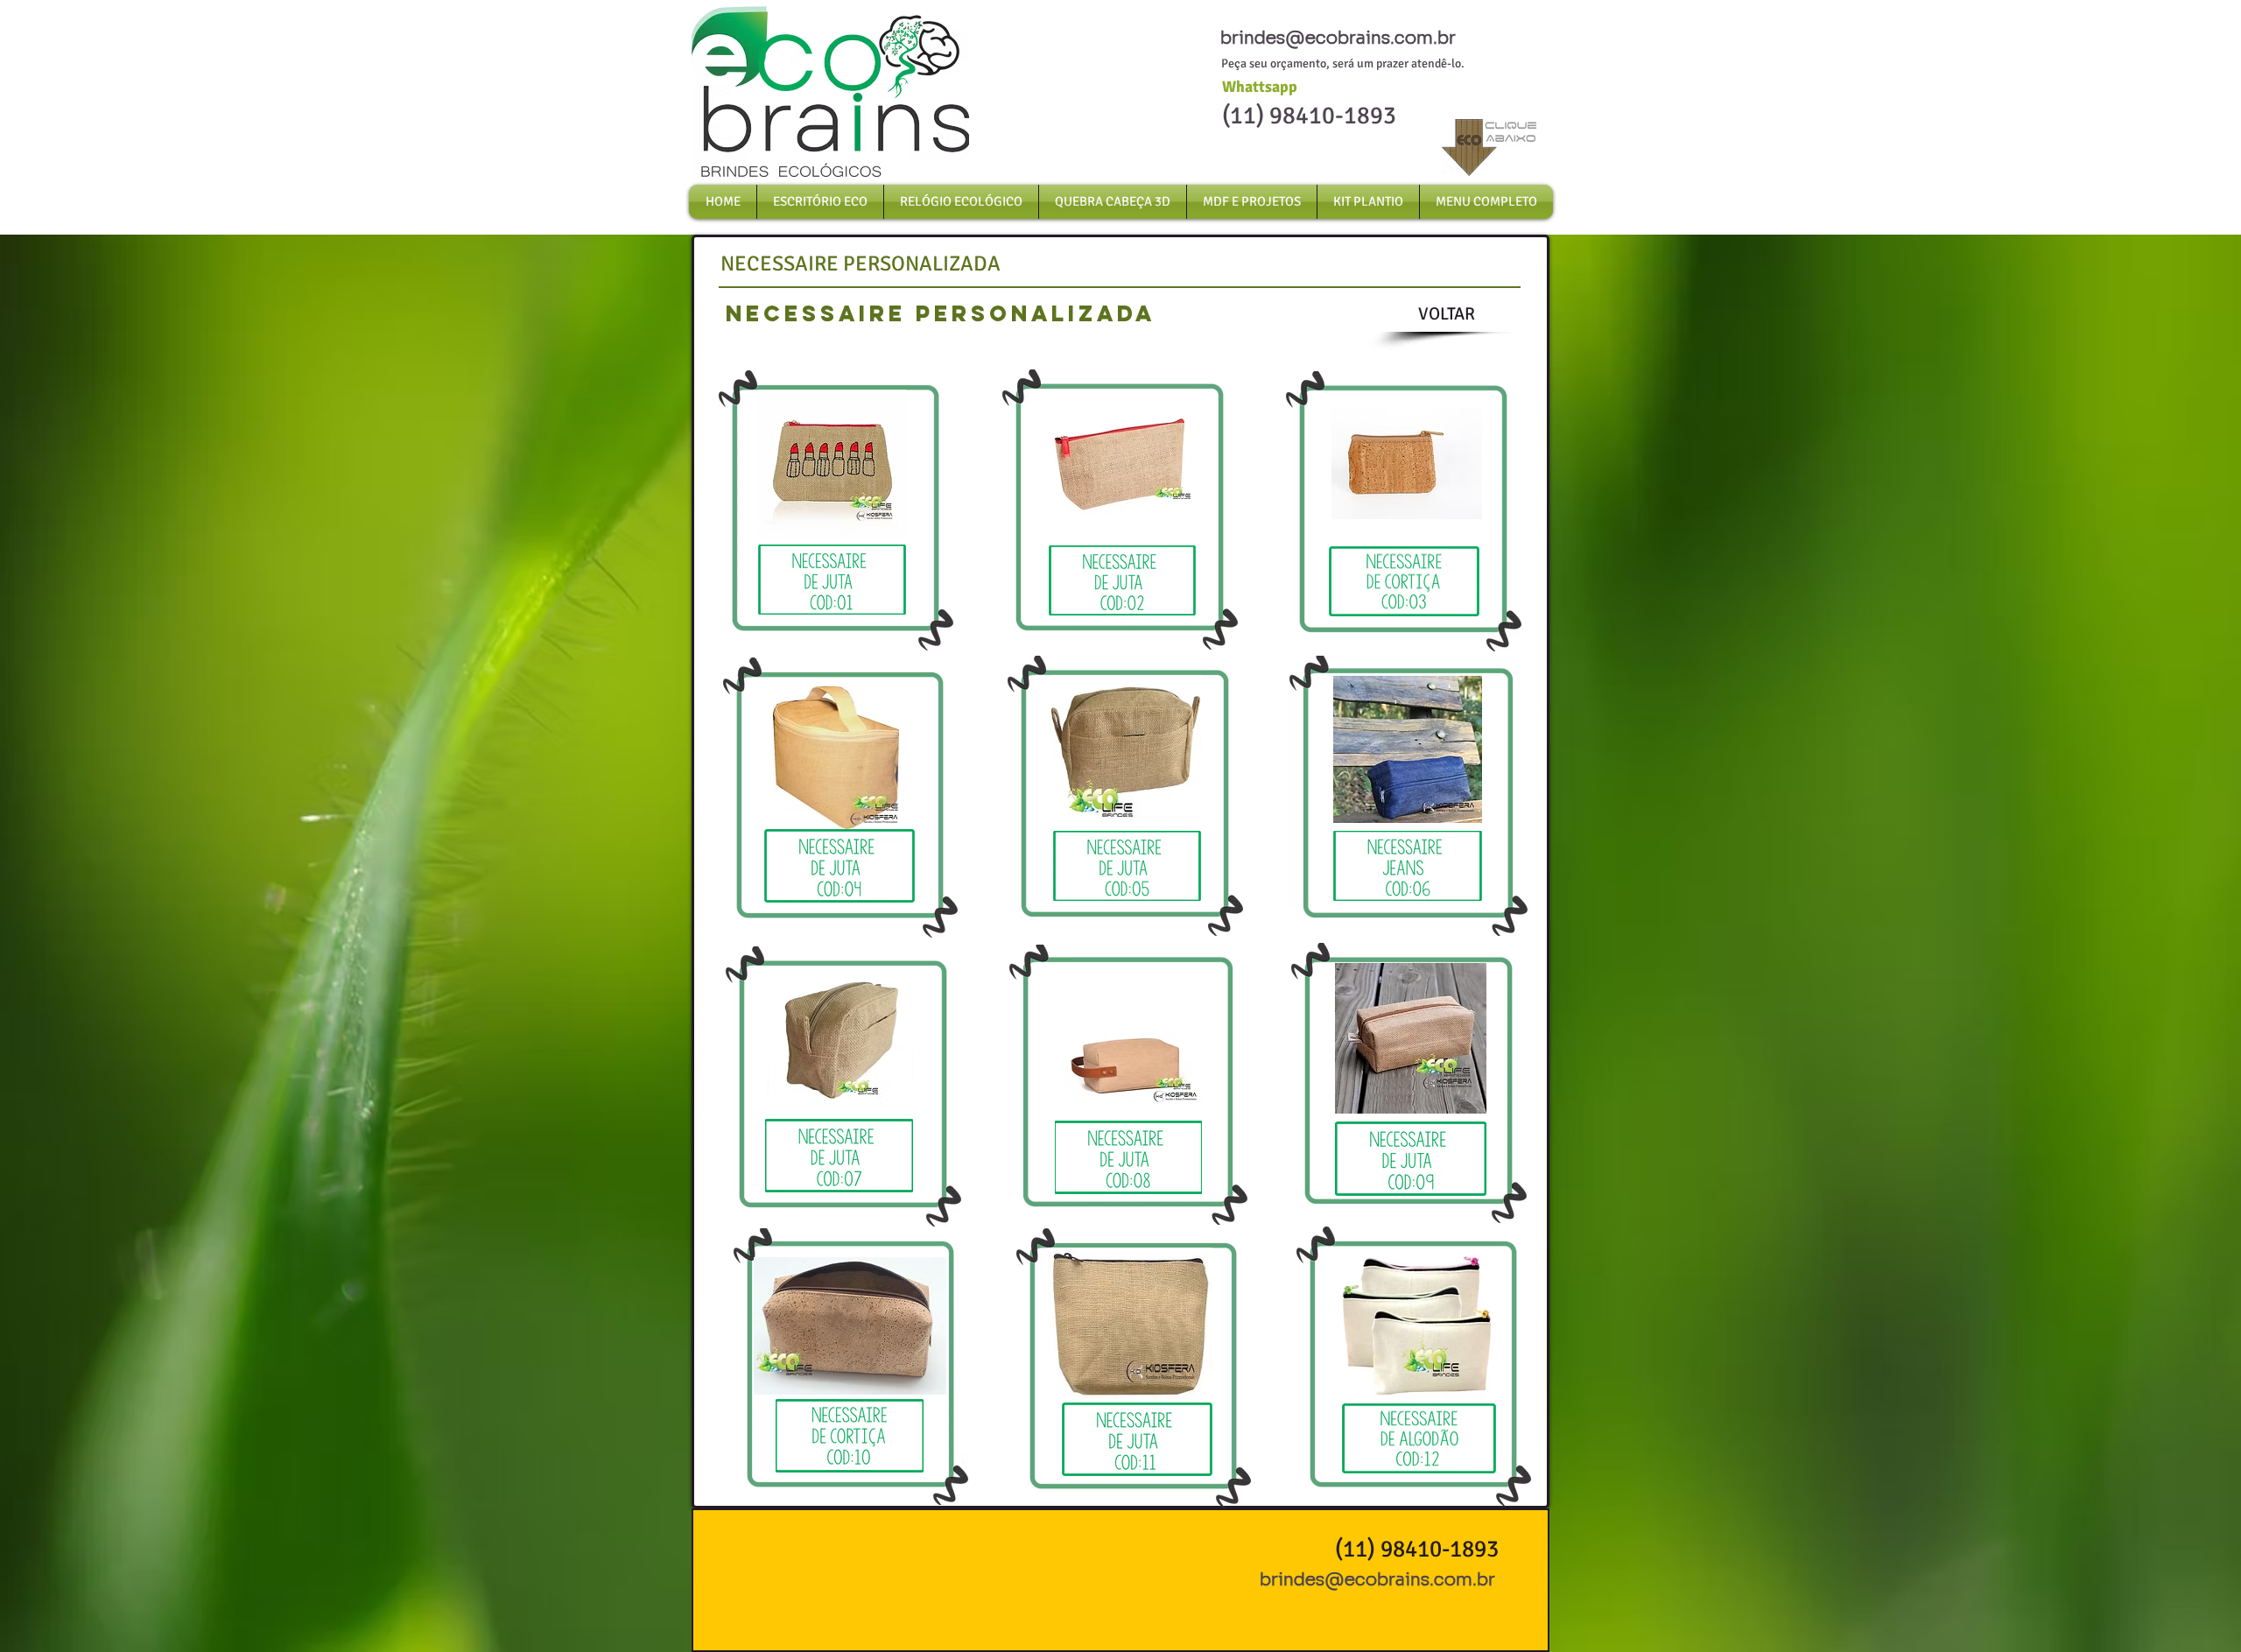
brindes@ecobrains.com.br (1338, 38)
